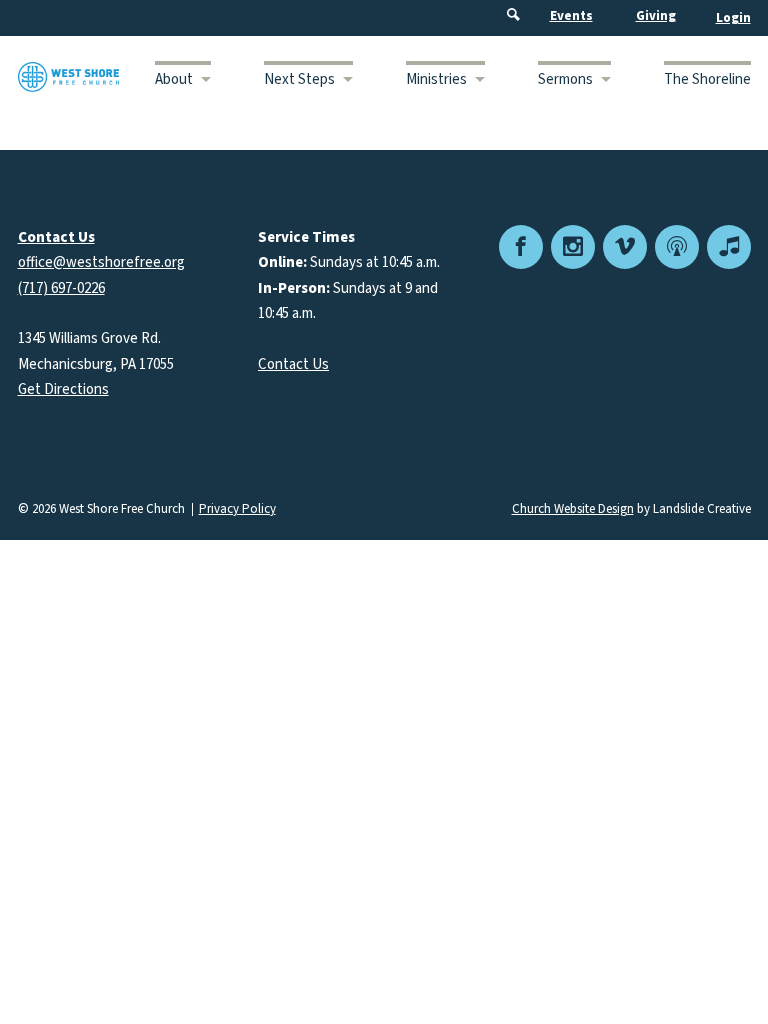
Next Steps (299, 79)
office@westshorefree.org (101, 262)
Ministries (436, 79)
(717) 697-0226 (61, 288)
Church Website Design (573, 509)
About (174, 79)
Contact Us (293, 364)
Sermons (565, 79)
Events (571, 16)
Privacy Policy (237, 509)
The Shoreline (707, 79)
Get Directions (63, 389)
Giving (656, 16)
